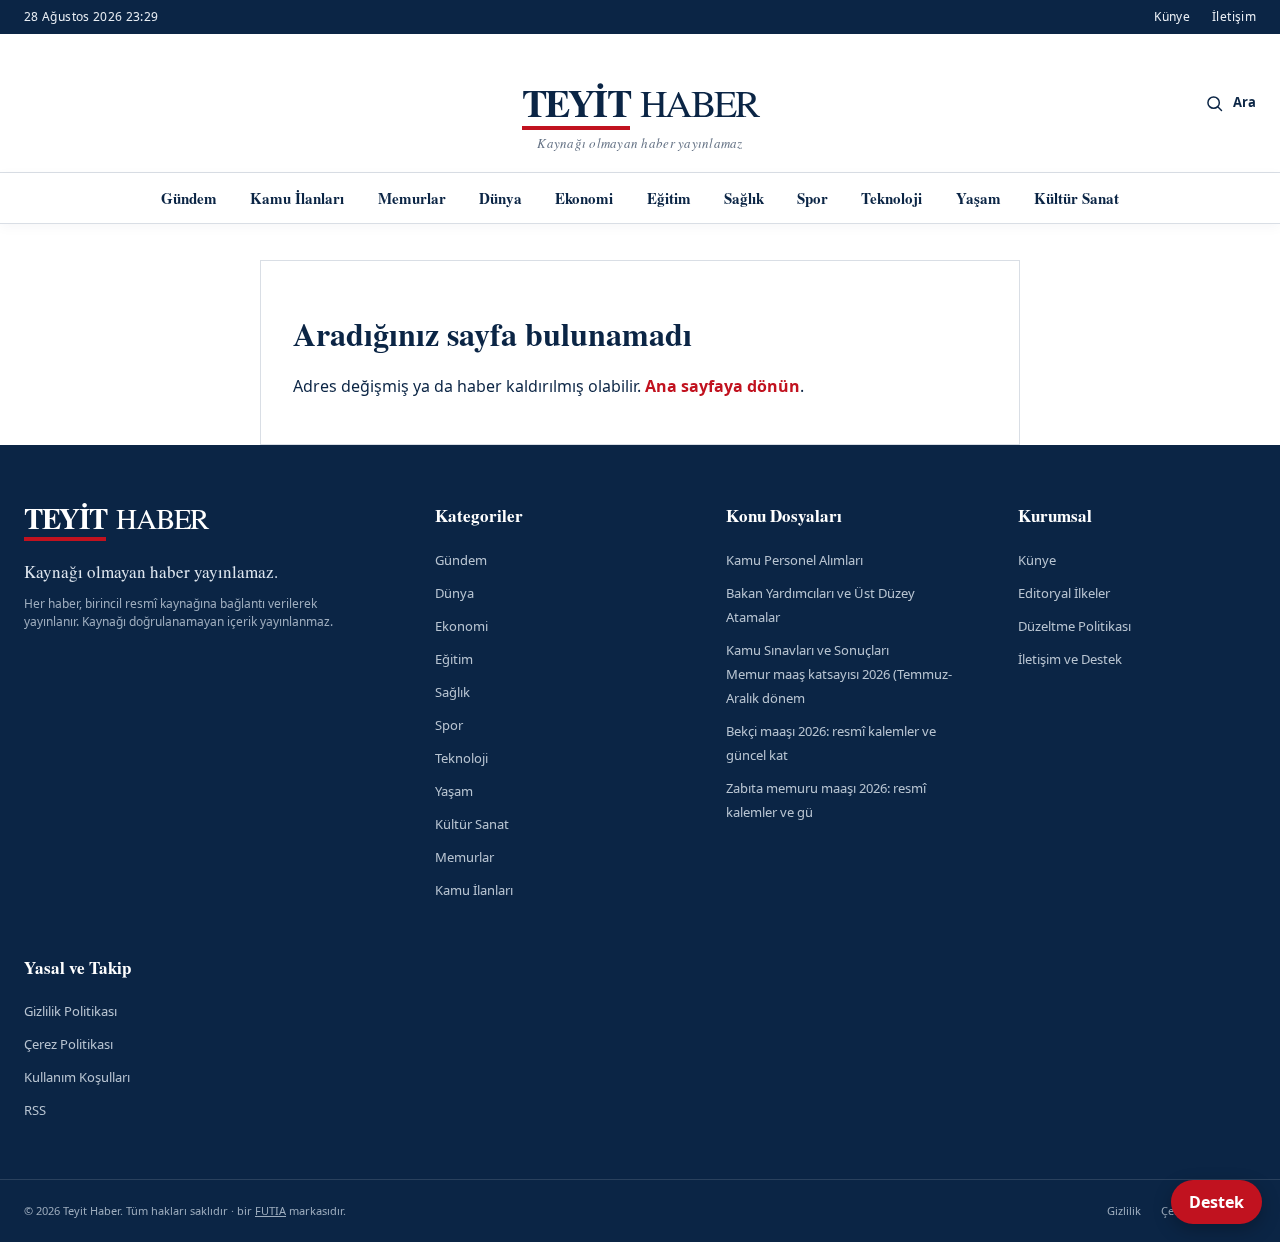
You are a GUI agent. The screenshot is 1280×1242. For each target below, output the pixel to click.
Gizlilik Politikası (70, 1011)
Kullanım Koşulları (77, 1077)
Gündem (189, 198)
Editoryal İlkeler (1064, 593)
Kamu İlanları (297, 198)
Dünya (500, 198)
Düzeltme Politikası (1074, 626)
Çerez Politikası (68, 1044)
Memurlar (412, 198)
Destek (1216, 1202)
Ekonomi (584, 198)
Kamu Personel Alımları (794, 560)
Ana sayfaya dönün (722, 386)
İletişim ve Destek (1070, 659)
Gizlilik (1124, 1210)
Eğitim (669, 198)
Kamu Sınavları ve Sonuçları (807, 650)
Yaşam (978, 198)
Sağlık (744, 198)
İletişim (1234, 16)
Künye (1172, 16)
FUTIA (270, 1210)
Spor (812, 198)
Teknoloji (891, 198)
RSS (35, 1110)
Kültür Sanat (1076, 198)
